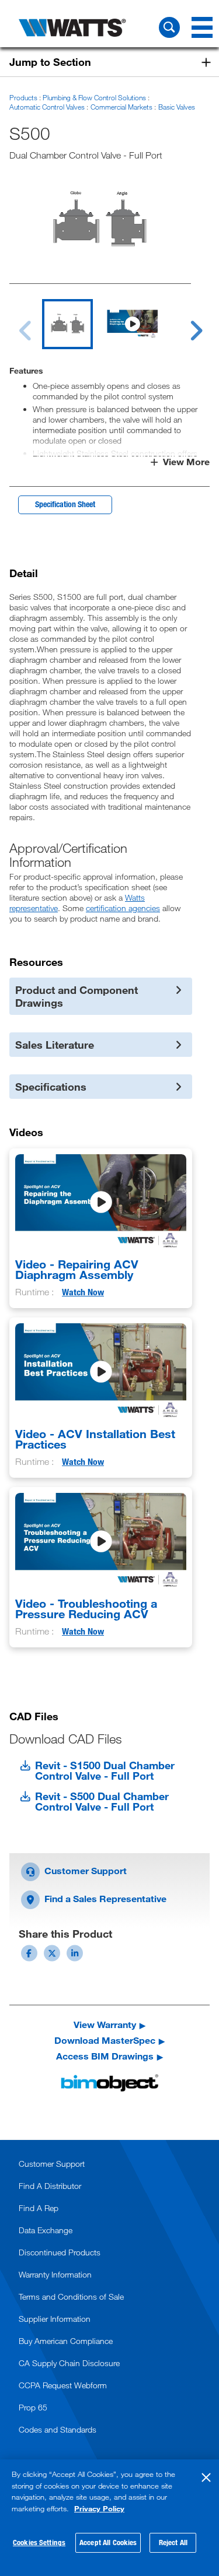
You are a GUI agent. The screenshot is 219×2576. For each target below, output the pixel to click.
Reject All (173, 2542)
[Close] (206, 2477)
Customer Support (84, 1870)
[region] (109, 2518)
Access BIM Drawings (105, 2056)
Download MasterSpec (105, 2040)
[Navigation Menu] (202, 27)
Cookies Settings (39, 2542)
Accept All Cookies (108, 2542)
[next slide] (185, 324)
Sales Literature (55, 1045)
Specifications (51, 1087)
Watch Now (83, 1292)
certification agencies (123, 908)
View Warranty (105, 2025)
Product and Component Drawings (77, 996)
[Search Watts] (169, 27)
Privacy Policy (99, 2508)
